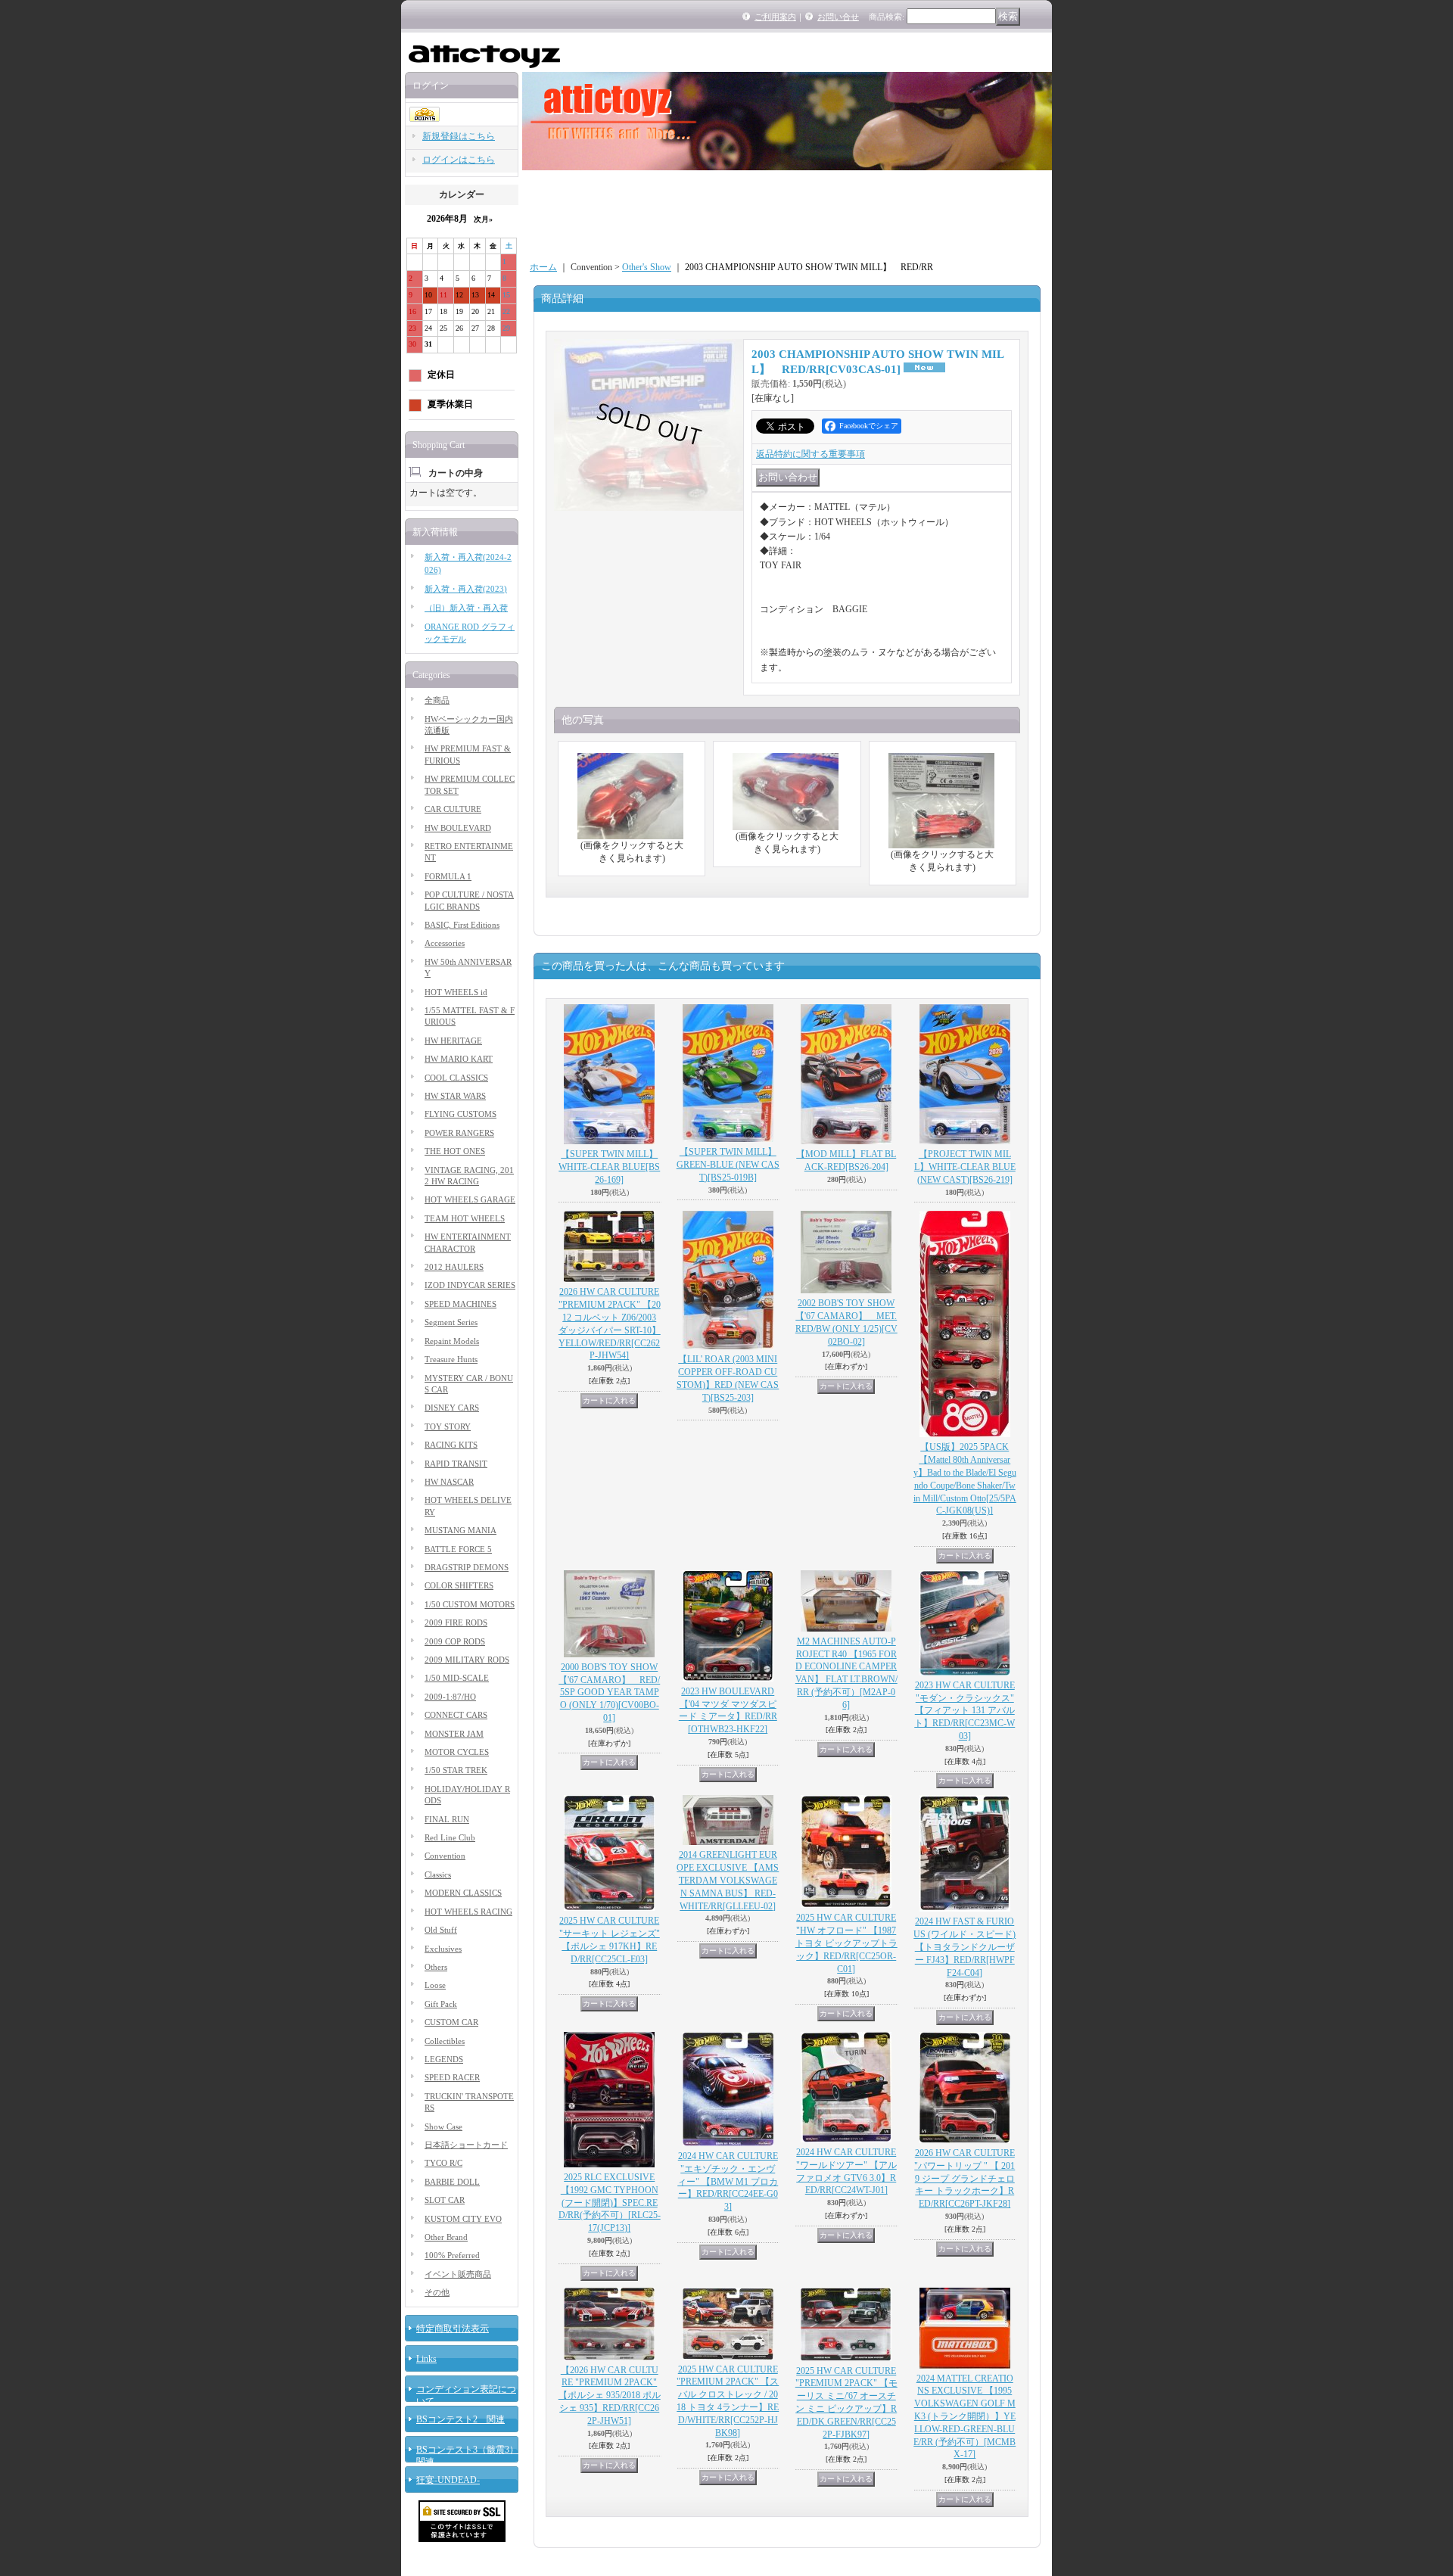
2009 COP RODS (455, 1641)
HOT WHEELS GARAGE (470, 1199)
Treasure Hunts (451, 1359)
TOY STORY (448, 1426)
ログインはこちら (459, 160)
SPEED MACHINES (460, 1304)
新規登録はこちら (459, 136)
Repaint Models (452, 1341)
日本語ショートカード (466, 2145)
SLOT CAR (445, 2200)
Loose (435, 1985)
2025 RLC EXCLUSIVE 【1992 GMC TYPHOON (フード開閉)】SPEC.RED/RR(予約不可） (610, 2203)
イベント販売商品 (458, 2274)
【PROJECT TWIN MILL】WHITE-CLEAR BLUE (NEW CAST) (965, 1167)
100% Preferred (452, 2255)
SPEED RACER (452, 2077)
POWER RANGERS (459, 1133)
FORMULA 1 (448, 876)
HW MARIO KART (459, 1059)
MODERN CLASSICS (463, 1893)
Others (436, 1967)
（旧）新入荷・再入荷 (466, 608)
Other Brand (446, 2237)
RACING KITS (451, 1445)
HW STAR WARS (455, 1096)
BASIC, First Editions (462, 925)
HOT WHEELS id (456, 992)
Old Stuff (441, 1930)
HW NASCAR (449, 1482)
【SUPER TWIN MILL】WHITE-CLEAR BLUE (609, 1167)
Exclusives (443, 1949)
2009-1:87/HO (450, 1697)
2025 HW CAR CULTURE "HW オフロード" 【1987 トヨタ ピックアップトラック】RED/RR (846, 1943)
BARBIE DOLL (452, 2182)
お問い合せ (838, 17)
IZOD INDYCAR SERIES (470, 1285)
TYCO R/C (443, 2163)
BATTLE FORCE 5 (458, 1549)
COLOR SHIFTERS (459, 1585)
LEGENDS (444, 2059)
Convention (445, 1856)
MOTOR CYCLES (457, 1752)
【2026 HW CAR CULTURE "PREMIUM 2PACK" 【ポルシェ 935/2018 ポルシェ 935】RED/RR (610, 2396)
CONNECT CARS (456, 1715)
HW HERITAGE (453, 1041)
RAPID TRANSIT (456, 1464)
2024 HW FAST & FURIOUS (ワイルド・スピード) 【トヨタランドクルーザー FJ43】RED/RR (965, 1947)
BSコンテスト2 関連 (460, 2419)
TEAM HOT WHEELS (465, 1218)
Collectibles (445, 2041)
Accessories (445, 943)
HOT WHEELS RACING (468, 1912)
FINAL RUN (447, 1819)
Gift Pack (441, 2004)
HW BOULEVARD (458, 828)
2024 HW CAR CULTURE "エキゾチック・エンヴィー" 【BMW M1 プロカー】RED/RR (728, 2181)
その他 (437, 2292)
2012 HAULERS (454, 1267)
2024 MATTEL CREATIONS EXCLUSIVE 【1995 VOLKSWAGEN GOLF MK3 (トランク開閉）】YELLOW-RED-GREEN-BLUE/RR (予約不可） (965, 2417)
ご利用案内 (775, 17)
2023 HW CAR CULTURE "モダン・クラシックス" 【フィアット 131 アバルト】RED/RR (965, 1711)
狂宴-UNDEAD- (448, 2480)
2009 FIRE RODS (456, 1622)
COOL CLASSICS (456, 1078)
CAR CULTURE (453, 809)
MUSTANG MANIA (460, 1530)
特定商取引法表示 (453, 2329)
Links (426, 2359)
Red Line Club (450, 1837)
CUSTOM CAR (451, 2022)
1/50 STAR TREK (456, 1770)
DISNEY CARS (452, 1408)
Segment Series (451, 1322)
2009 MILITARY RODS (467, 1660)
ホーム (543, 267)
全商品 (437, 700)
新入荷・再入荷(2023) (466, 589)
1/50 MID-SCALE (457, 1678)
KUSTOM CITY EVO (463, 2219)
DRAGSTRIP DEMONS (467, 1567)
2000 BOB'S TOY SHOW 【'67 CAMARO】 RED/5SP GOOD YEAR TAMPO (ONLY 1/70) (609, 1692)
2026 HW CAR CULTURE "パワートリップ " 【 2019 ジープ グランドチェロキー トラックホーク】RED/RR (965, 2178)
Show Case (443, 2126)
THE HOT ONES (455, 1151)
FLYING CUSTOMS (460, 1114)
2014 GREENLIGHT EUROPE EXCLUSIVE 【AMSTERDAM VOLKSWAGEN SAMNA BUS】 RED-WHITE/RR (728, 1880)
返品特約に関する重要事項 (811, 454)
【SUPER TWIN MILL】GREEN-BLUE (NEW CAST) (728, 1165)
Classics (438, 1874)
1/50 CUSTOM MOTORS (470, 1604)
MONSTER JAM (454, 1734)
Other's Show (647, 267)
